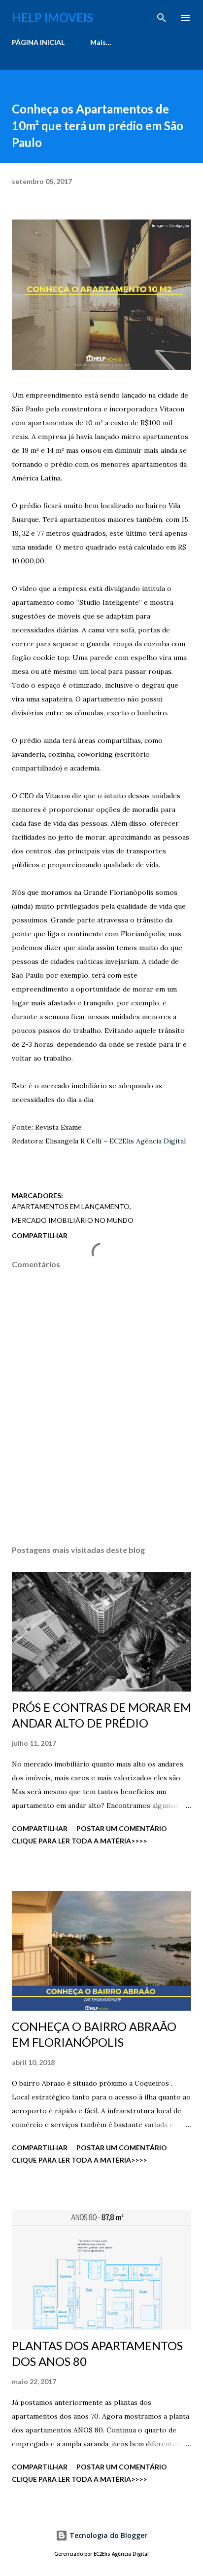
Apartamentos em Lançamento (71, 1206)
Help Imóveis (52, 18)
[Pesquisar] (162, 18)
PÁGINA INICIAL (38, 42)
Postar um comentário (122, 1828)
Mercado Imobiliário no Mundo (73, 1220)
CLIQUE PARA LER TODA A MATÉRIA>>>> (79, 1841)
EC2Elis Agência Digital (148, 1141)
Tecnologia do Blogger (107, 2535)
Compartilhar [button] (40, 1235)
